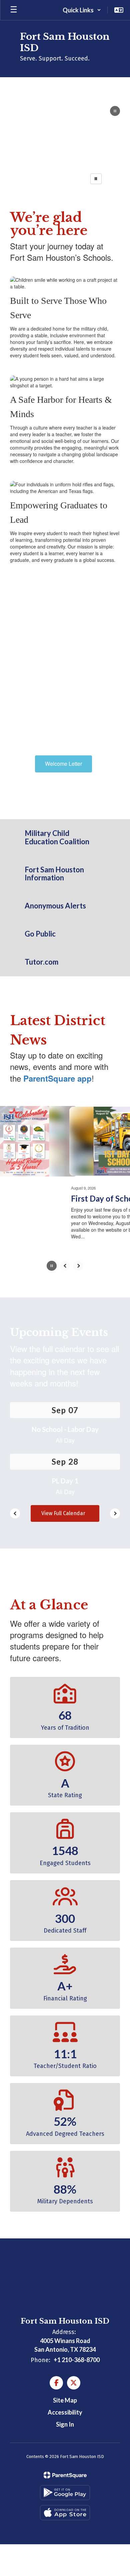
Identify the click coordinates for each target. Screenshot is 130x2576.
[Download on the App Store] (65, 2515)
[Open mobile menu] (14, 10)
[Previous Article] (65, 1268)
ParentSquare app (57, 1078)
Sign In (65, 2427)
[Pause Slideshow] (96, 179)
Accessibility (65, 2415)
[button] (82, 10)
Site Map (65, 2403)
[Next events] (115, 1516)
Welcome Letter (63, 764)
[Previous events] (15, 1516)
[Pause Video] (115, 112)
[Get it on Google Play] (65, 2495)
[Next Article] (78, 1268)
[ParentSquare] (65, 2478)
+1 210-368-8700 (77, 2362)
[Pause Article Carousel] (52, 1269)
